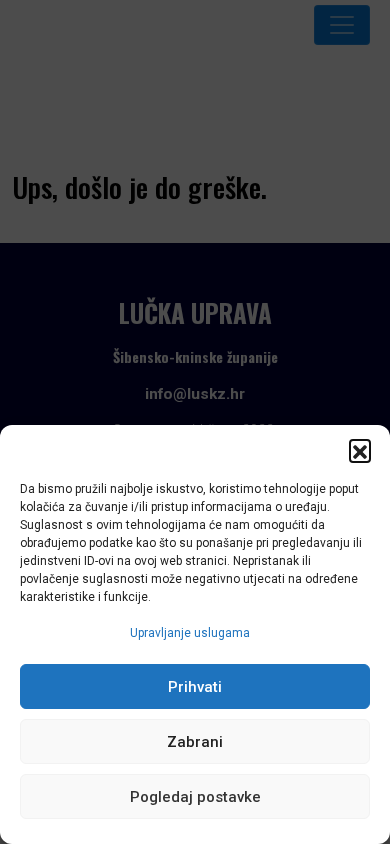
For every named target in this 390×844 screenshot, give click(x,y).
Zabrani (195, 742)
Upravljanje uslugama (190, 633)
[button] (360, 450)
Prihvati (195, 687)
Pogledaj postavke (195, 797)
